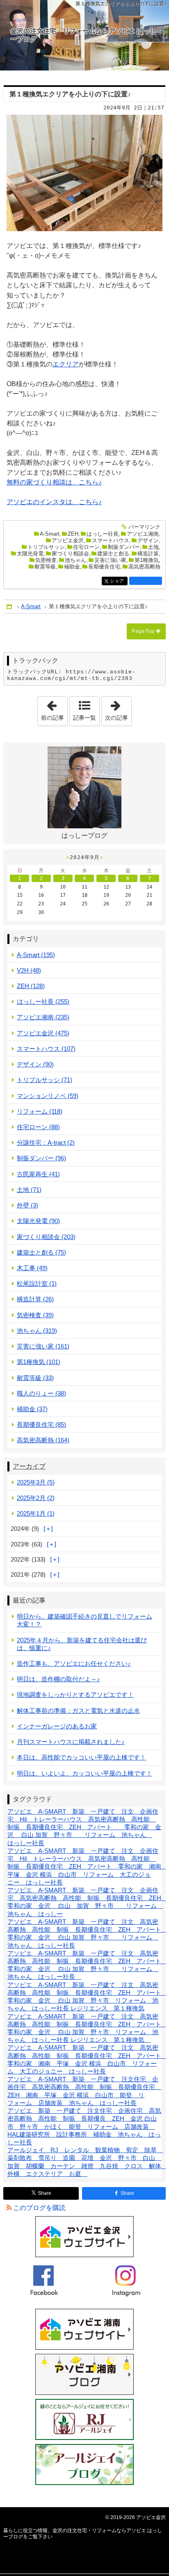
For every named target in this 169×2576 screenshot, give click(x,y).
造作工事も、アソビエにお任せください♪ (74, 1663)
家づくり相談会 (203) (46, 1237)
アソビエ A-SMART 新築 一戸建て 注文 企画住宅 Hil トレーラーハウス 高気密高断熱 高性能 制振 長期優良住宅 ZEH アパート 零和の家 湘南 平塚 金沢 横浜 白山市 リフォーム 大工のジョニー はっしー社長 (87, 1867)
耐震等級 (45, 567)
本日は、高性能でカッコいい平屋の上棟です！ (81, 1757)
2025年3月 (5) (36, 1482)
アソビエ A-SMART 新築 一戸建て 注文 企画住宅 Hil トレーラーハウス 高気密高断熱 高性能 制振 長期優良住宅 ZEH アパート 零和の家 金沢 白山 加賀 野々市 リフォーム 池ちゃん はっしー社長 (84, 1827)
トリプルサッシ (46, 547)
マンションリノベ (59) (48, 1096)
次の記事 (118, 709)
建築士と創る (113, 554)
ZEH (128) (31, 986)
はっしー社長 (103, 534)
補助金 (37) (32, 1409)
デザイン (148, 540)
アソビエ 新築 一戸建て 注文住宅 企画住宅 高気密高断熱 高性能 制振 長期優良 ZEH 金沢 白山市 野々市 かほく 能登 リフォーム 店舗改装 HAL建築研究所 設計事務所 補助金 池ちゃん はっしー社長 (84, 2126)
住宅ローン (86, 547)
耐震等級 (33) (35, 1378)
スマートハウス (111, 540)
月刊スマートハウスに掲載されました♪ (71, 1742)
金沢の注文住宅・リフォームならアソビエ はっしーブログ (83, 35)
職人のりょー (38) (41, 1393)
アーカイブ (29, 1466)
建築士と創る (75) (41, 1252)
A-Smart (50, 534)
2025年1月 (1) (36, 1513)
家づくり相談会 (70, 554)
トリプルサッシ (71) (45, 1080)
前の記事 (54, 709)
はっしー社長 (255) (43, 1002)
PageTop (143, 631)
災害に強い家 (110, 560)
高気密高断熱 (144, 567)
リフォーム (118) (40, 1111)
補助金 (72, 567)
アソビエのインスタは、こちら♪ (54, 502)
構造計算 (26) (35, 1299)
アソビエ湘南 (143, 534)
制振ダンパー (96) (41, 1158)
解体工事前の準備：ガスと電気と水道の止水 (78, 1711)
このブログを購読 (39, 2208)
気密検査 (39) (35, 1315)
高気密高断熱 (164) (43, 1440)
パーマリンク (144, 527)
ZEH (73, 534)
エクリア (66, 364)
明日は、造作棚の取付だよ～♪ (58, 1679)
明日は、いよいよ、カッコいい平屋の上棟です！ (84, 1773)
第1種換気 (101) (39, 1362)
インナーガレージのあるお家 (57, 1726)
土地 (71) (29, 1190)
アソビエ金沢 (68, 540)
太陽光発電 (30, 554)
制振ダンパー (124, 547)
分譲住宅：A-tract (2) (46, 1142)
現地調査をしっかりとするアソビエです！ (75, 1695)
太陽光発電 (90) (38, 1221)
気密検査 (46, 560)
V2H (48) (29, 970)
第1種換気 (147, 560)
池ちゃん (75, 560)
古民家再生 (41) (38, 1174)
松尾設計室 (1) (37, 1283)
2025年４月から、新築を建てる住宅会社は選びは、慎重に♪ (82, 1644)
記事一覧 (84, 718)
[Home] (10, 607)
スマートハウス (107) (46, 1049)
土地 (153, 547)
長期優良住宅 (104, 567)
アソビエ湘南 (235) (43, 1017)
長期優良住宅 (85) (41, 1424)
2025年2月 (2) (36, 1498)
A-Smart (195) (36, 955)
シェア (119, 581)
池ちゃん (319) (37, 1331)
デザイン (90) (35, 1064)
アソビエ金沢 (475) (43, 1033)
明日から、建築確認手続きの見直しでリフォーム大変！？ (84, 1620)
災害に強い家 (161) (43, 1346)
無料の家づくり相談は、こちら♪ (54, 482)
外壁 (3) (27, 1205)
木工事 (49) (32, 1268)
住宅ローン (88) (38, 1127)
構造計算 (148, 554)
